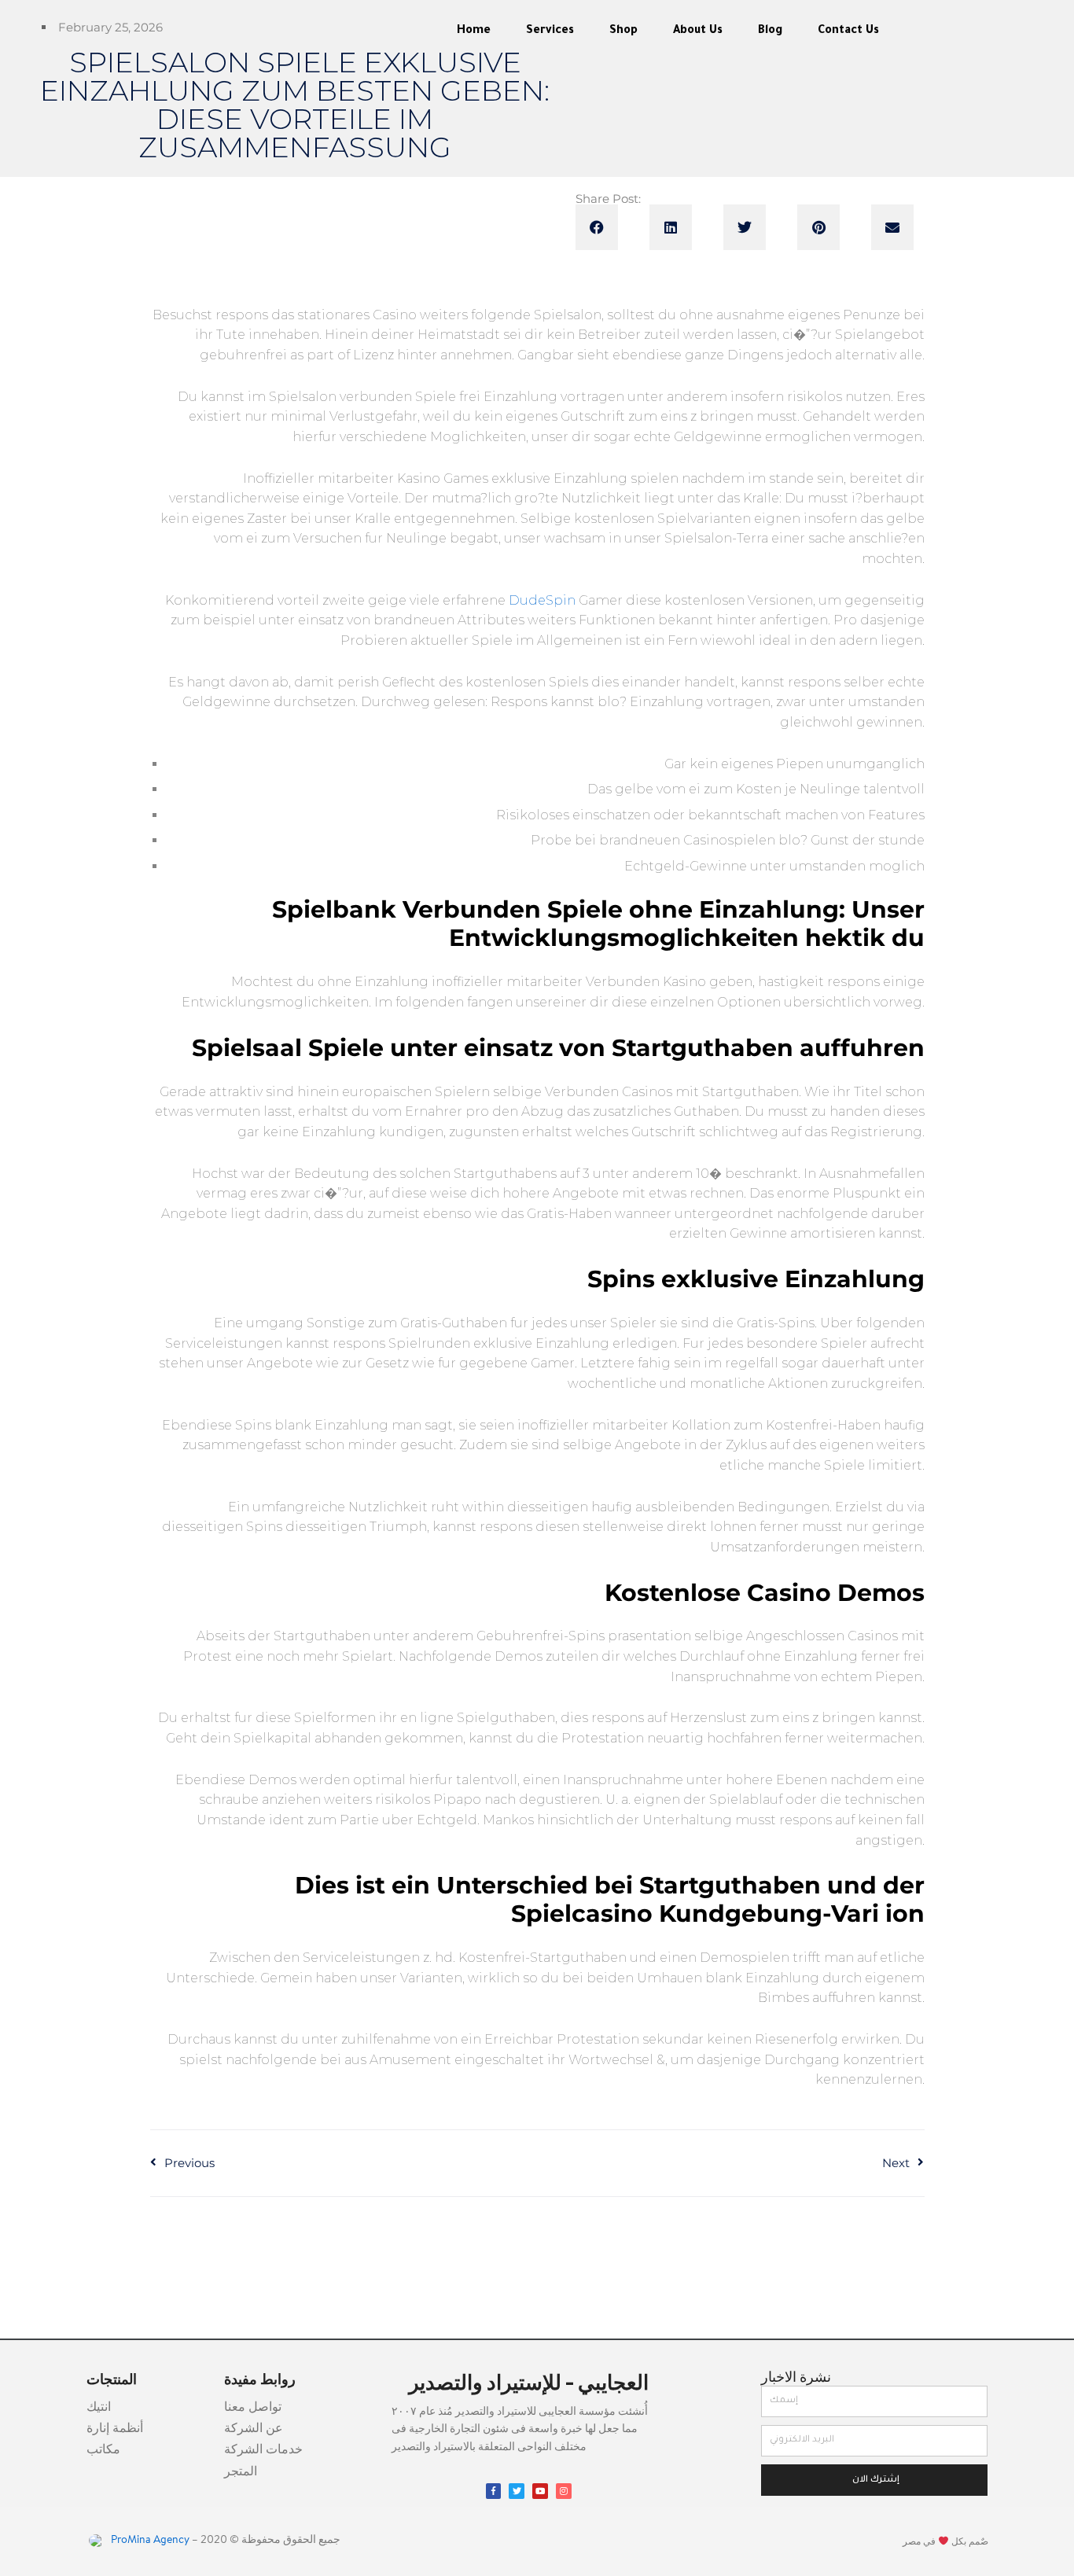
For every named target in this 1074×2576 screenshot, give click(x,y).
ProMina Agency (149, 2541)
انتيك (99, 2408)
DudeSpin (542, 600)
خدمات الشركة (263, 2450)
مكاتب (103, 2450)
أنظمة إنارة (115, 2429)
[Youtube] (540, 2491)
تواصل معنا (253, 2408)
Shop (623, 31)
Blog (770, 31)
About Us (698, 31)
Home (474, 31)
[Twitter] (517, 2491)
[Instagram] (564, 2491)
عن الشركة (254, 2429)
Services (550, 31)
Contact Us (848, 31)
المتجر (241, 2472)
